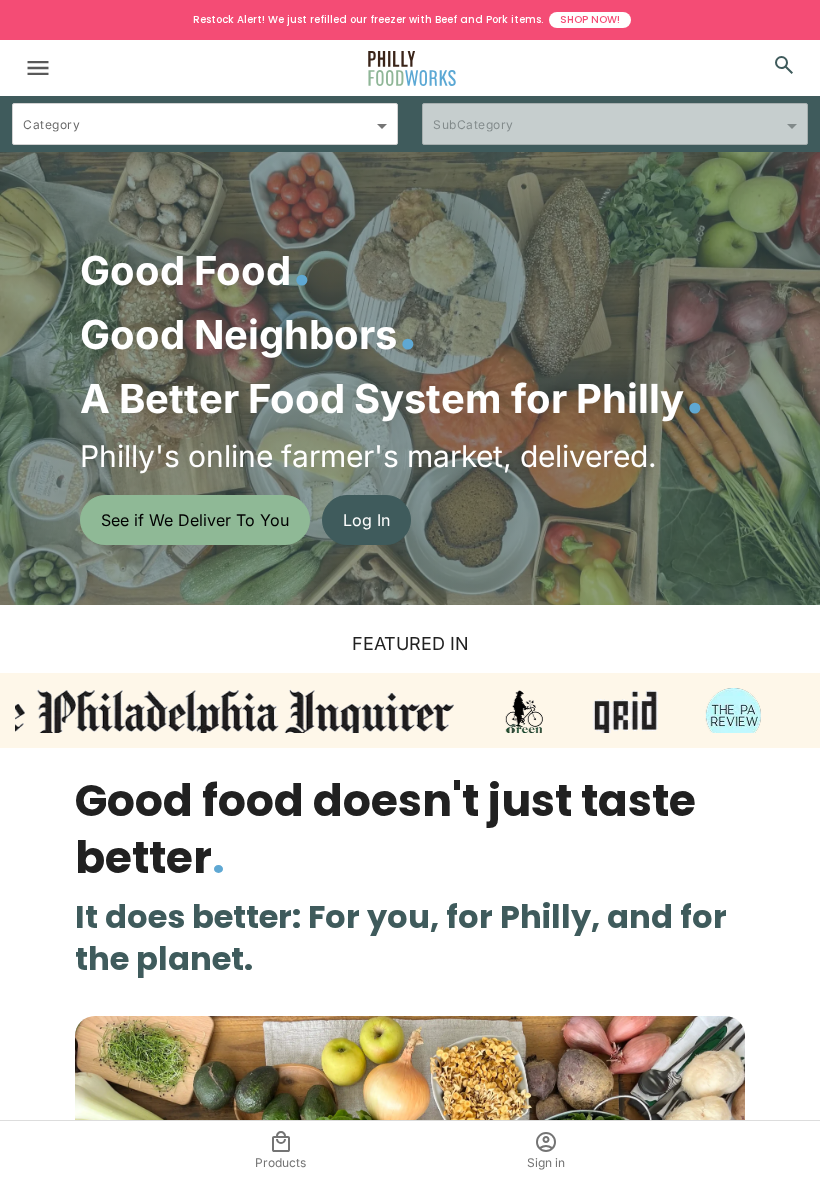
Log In (366, 520)
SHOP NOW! (590, 19)
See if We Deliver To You (195, 520)
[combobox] (205, 133)
